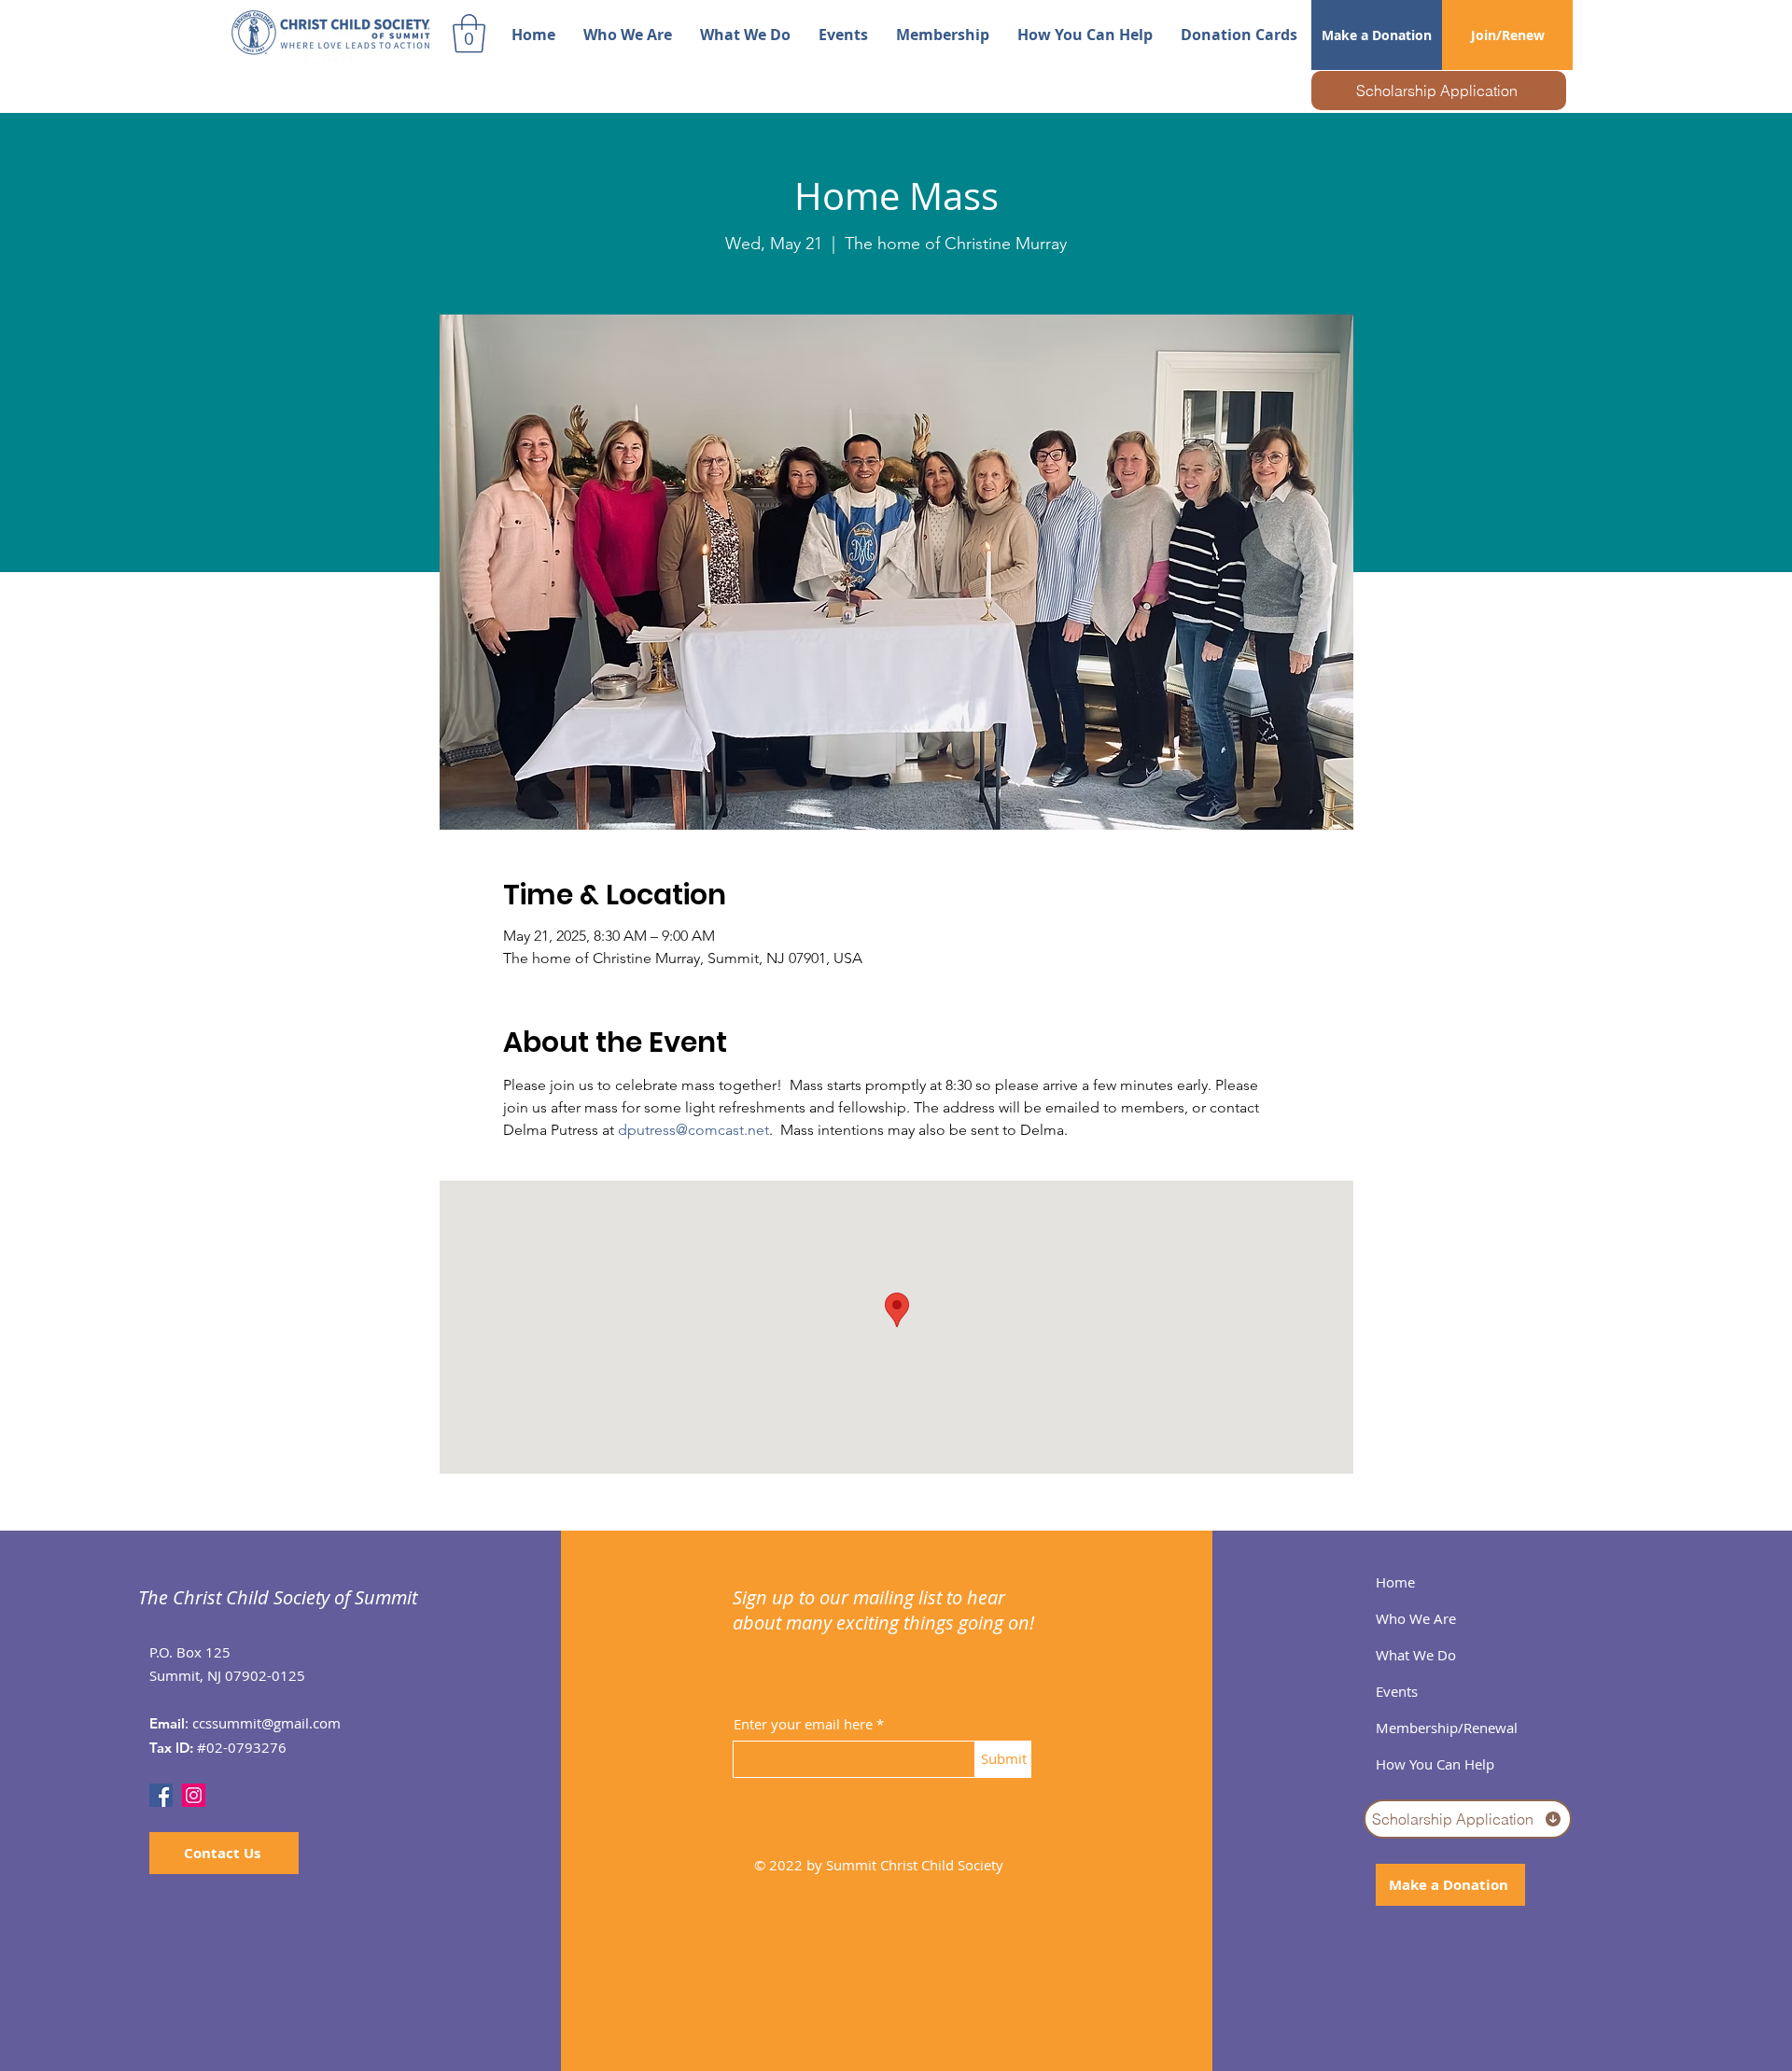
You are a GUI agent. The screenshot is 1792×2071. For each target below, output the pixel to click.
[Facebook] (161, 1795)
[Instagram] (194, 1795)
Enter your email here (803, 1724)
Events (1397, 1691)
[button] (469, 34)
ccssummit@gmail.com (266, 1723)
